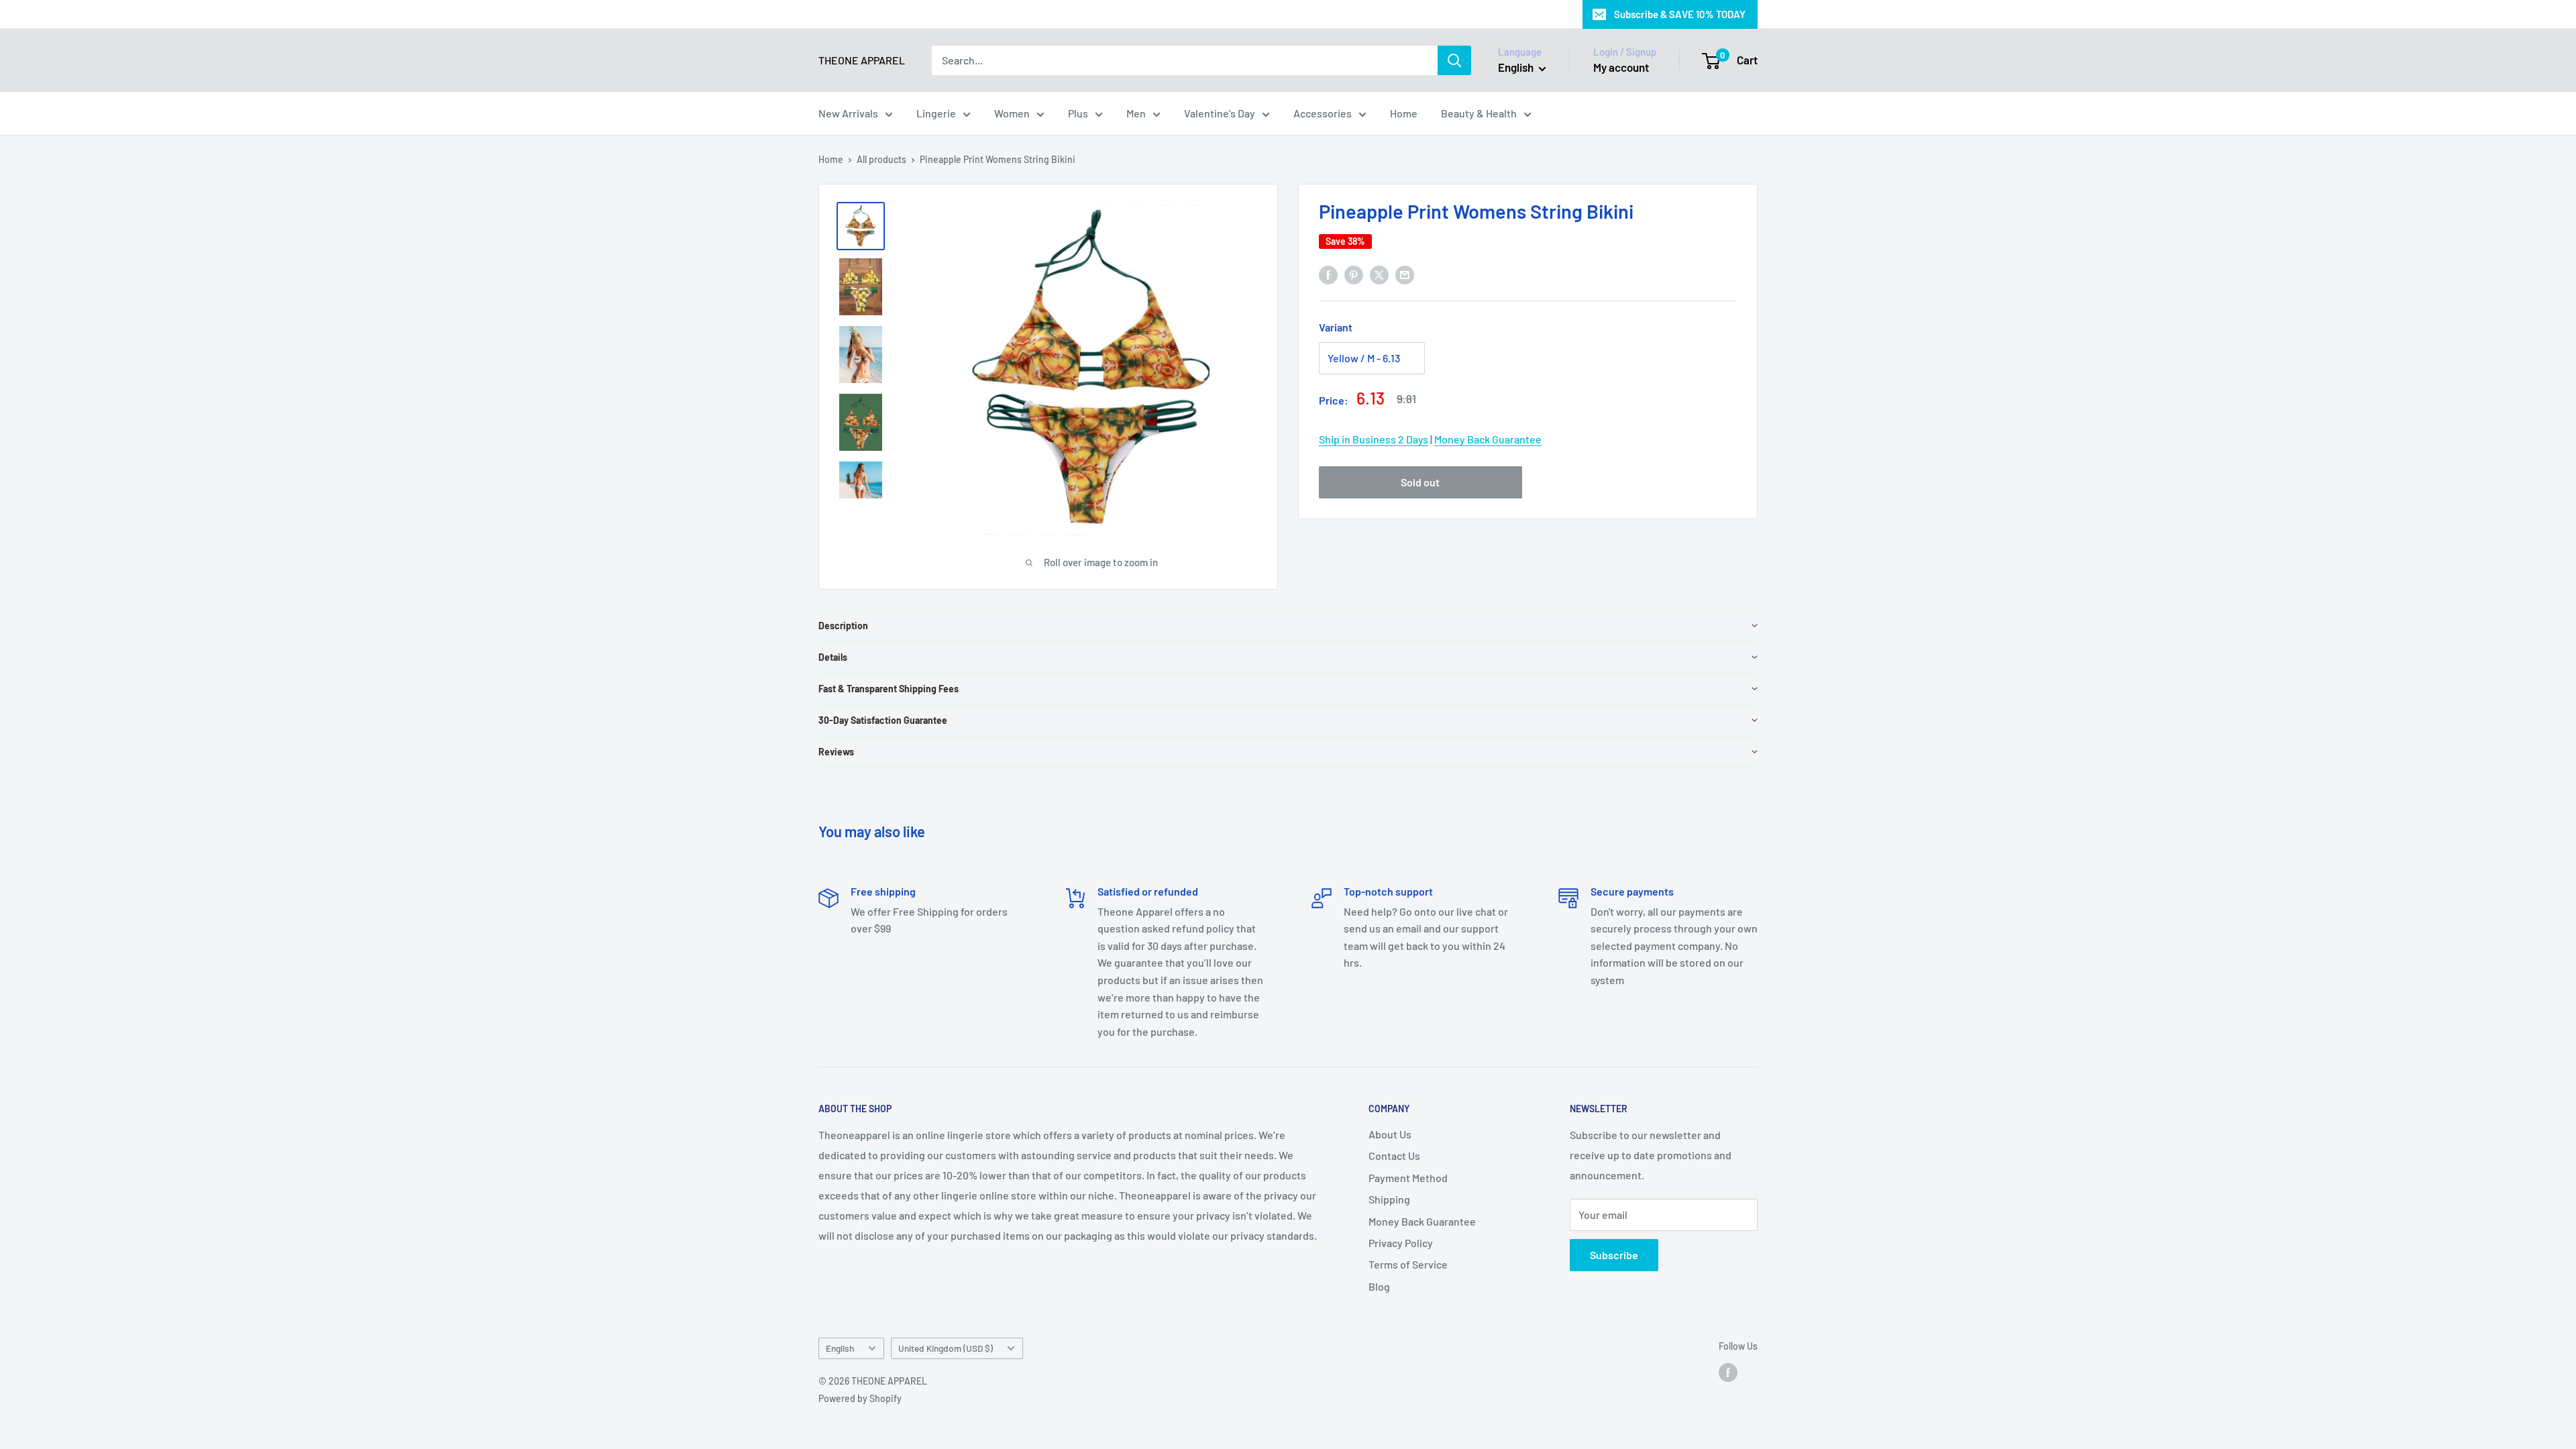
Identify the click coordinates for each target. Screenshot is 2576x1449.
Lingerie (936, 113)
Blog (1379, 1286)
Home (1404, 113)
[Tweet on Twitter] (1379, 274)
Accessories (1323, 113)
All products (881, 159)
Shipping (1389, 1199)
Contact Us (1394, 1156)
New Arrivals (848, 113)
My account (1621, 67)
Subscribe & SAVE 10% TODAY (1680, 14)
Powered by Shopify (860, 1398)
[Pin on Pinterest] (1354, 274)
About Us (1390, 1134)
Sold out (1420, 482)
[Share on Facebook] (1328, 274)
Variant (1336, 327)
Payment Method (1408, 1178)
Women (1012, 113)
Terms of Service (1408, 1264)
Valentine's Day (1220, 113)
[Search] (1454, 60)
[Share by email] (1405, 274)
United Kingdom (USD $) (946, 1348)
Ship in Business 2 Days (1374, 439)
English (840, 1348)
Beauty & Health (1479, 113)
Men (1136, 113)
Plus (1078, 113)
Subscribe (1614, 1255)
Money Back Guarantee (1488, 439)
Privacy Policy (1401, 1243)
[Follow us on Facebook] (1728, 1373)
